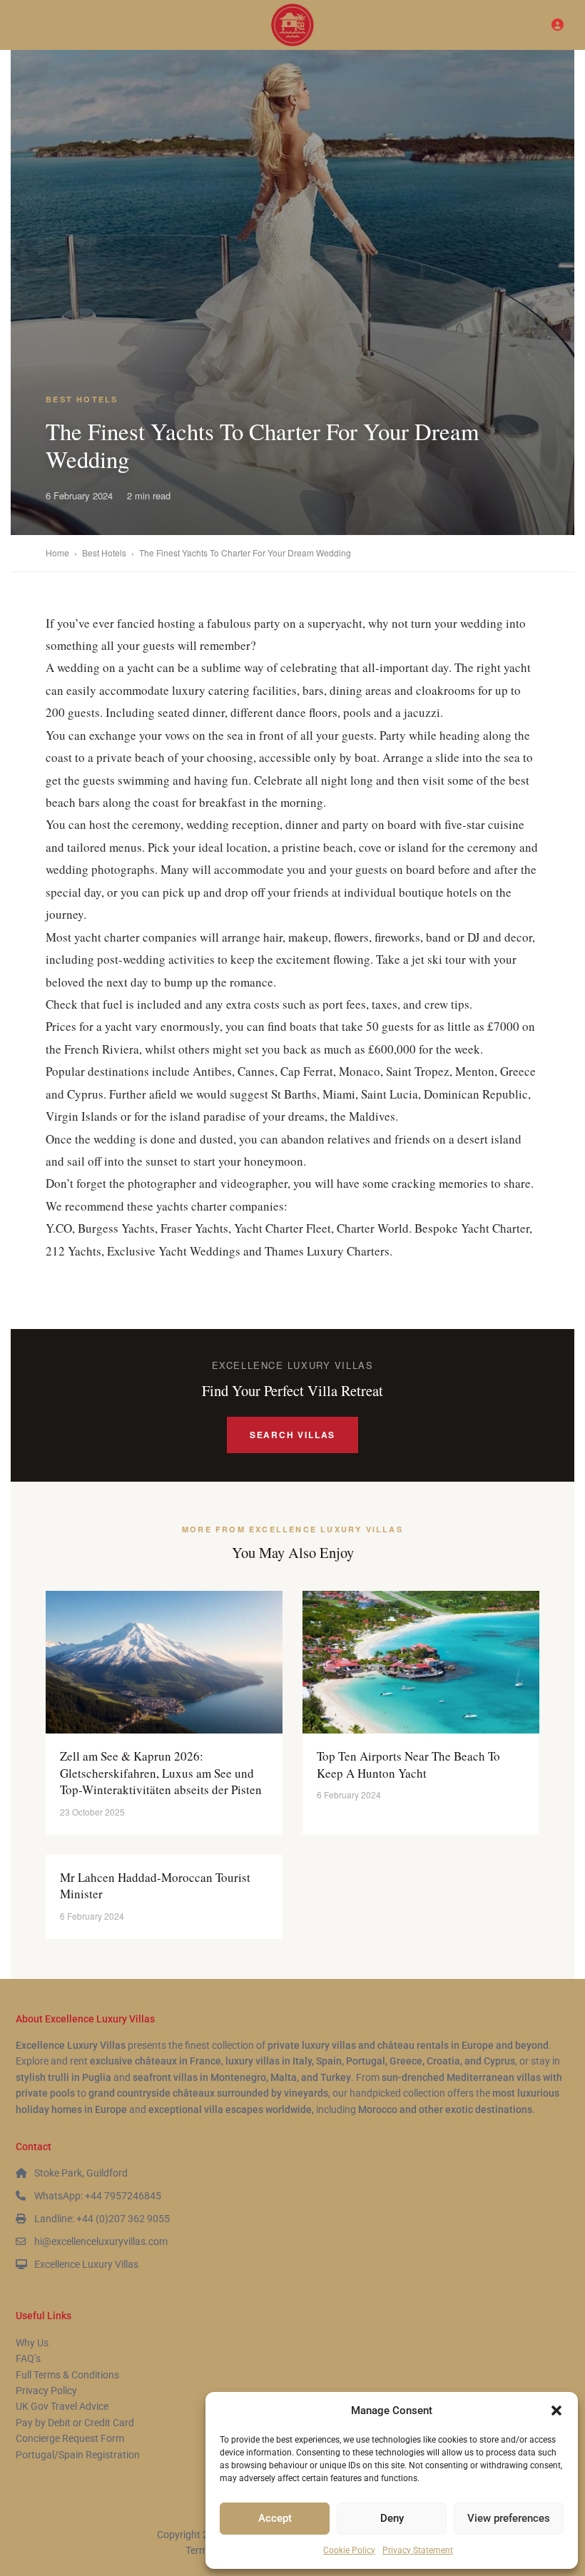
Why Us (32, 2343)
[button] (556, 2410)
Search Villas (292, 1435)
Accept (275, 2518)
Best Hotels (82, 399)
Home (57, 553)
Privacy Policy (46, 2391)
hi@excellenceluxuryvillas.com (101, 2241)
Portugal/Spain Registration (78, 2455)
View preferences (509, 2518)
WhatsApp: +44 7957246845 (98, 2196)
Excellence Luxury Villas (86, 2264)
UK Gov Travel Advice (62, 2406)
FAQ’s (28, 2358)
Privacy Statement (418, 2550)
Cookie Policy (349, 2550)
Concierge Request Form (70, 2438)
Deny (392, 2518)
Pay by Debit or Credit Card (75, 2423)
